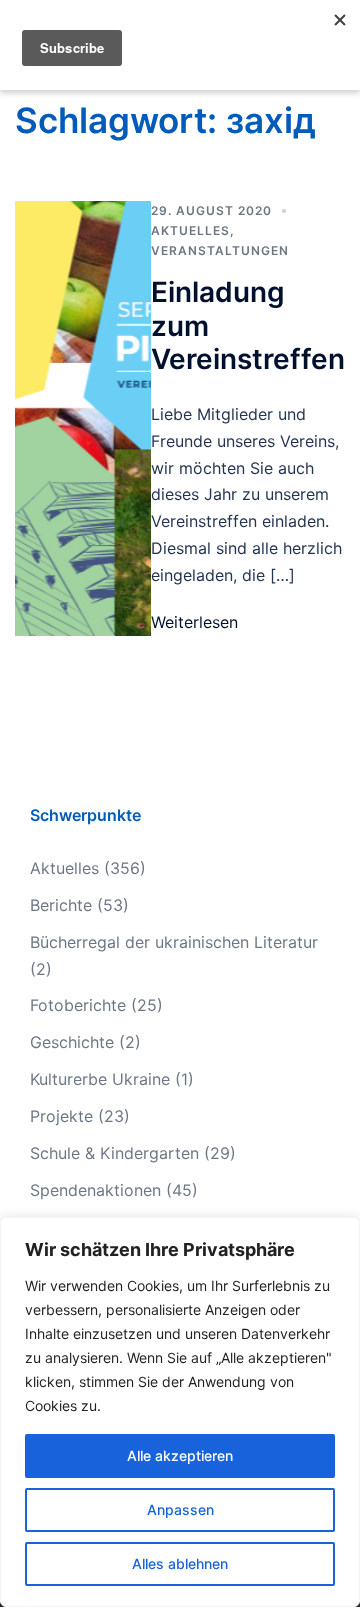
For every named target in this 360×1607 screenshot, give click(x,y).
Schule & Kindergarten (114, 1153)
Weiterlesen (194, 622)
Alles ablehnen (180, 1563)
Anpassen (180, 1509)
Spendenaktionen (95, 1190)
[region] (180, 1412)
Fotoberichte (78, 1005)
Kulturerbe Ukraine (100, 1079)
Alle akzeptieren (180, 1455)
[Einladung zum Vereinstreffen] (83, 418)
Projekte (61, 1116)
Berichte (61, 905)
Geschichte (72, 1042)
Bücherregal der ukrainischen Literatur (174, 942)
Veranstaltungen (220, 250)
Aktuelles (190, 230)
